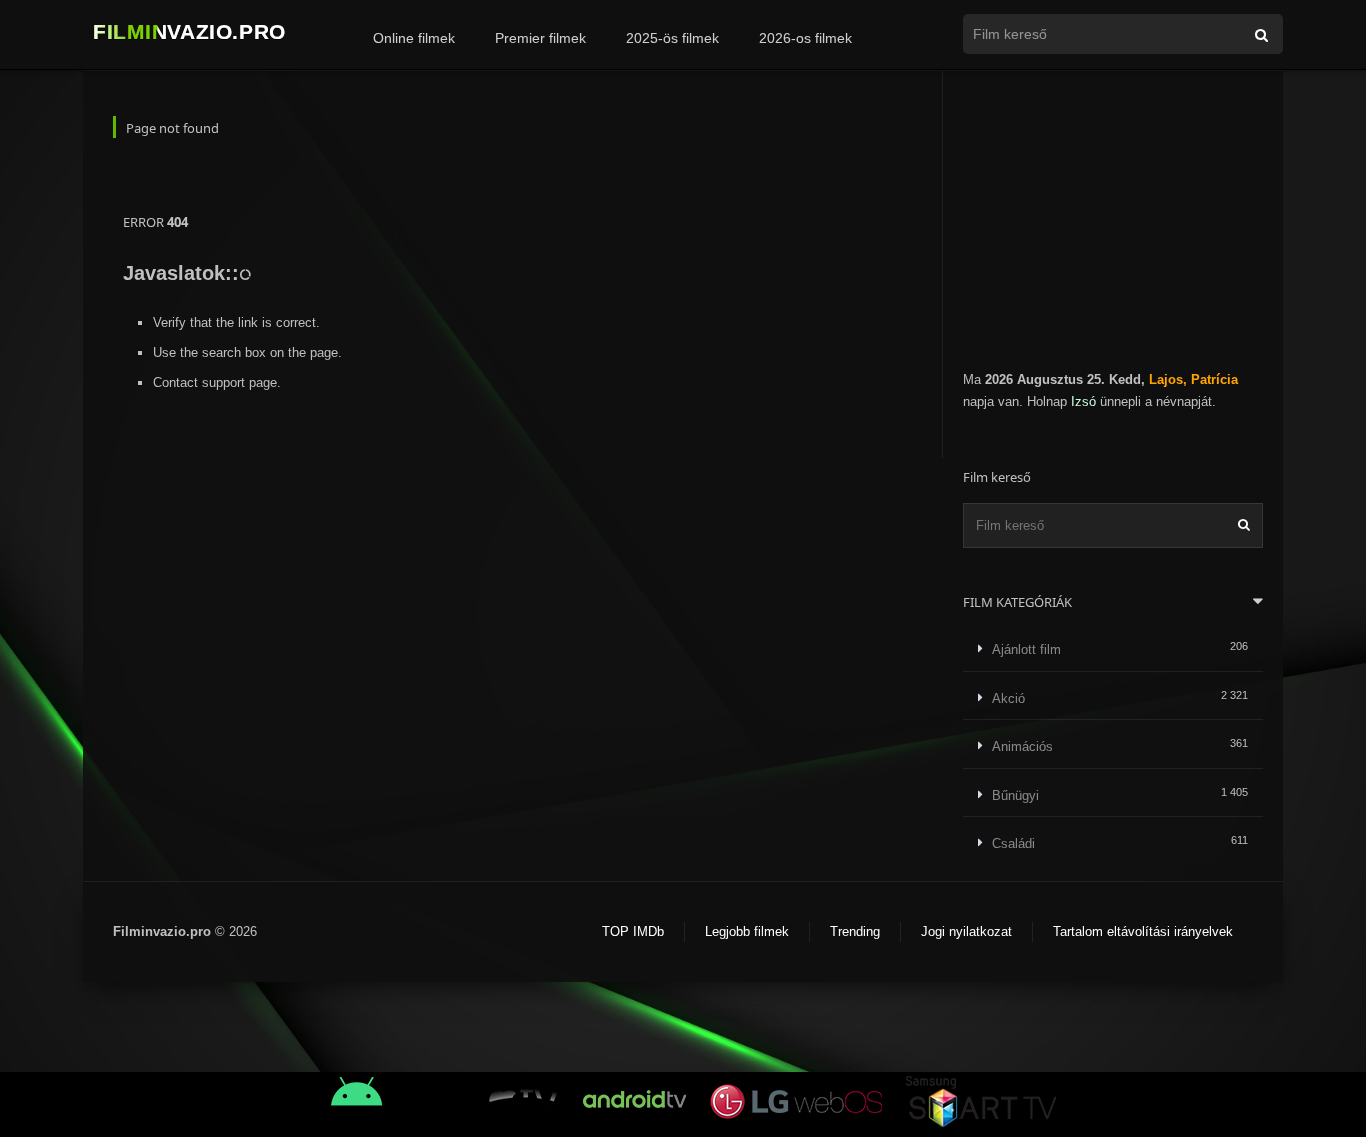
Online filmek (414, 38)
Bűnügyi (1015, 795)
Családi (1013, 843)
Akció (1008, 698)
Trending (855, 931)
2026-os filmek (805, 38)
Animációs (1022, 746)
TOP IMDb (633, 931)
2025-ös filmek (672, 38)
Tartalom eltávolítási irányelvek (1143, 931)
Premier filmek (540, 38)
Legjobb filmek (747, 931)
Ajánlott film (1026, 649)
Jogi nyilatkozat (966, 931)
